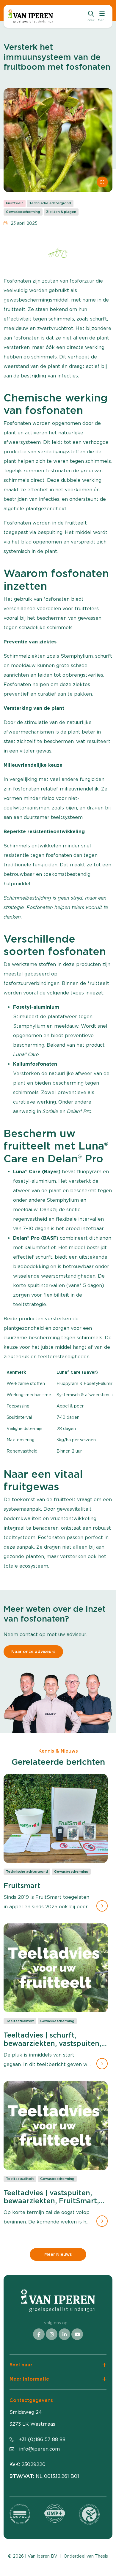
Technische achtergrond (50, 203)
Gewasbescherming (23, 212)
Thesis (101, 2556)
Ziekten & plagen (61, 212)
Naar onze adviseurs (33, 1652)
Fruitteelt (15, 203)
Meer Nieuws (58, 2254)
